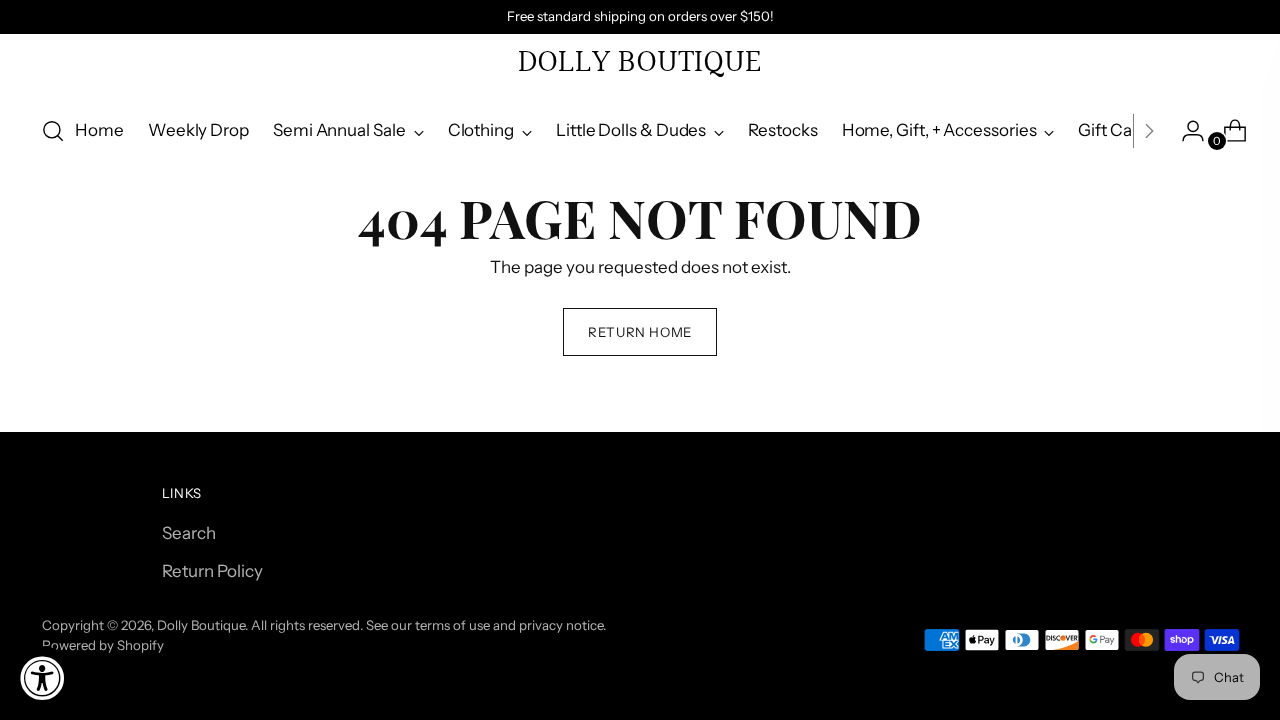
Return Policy (212, 571)
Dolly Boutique (201, 625)
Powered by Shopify (103, 645)
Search (189, 533)
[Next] (1149, 131)
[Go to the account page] (1185, 131)
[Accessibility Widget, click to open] (42, 678)
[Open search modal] (53, 131)
